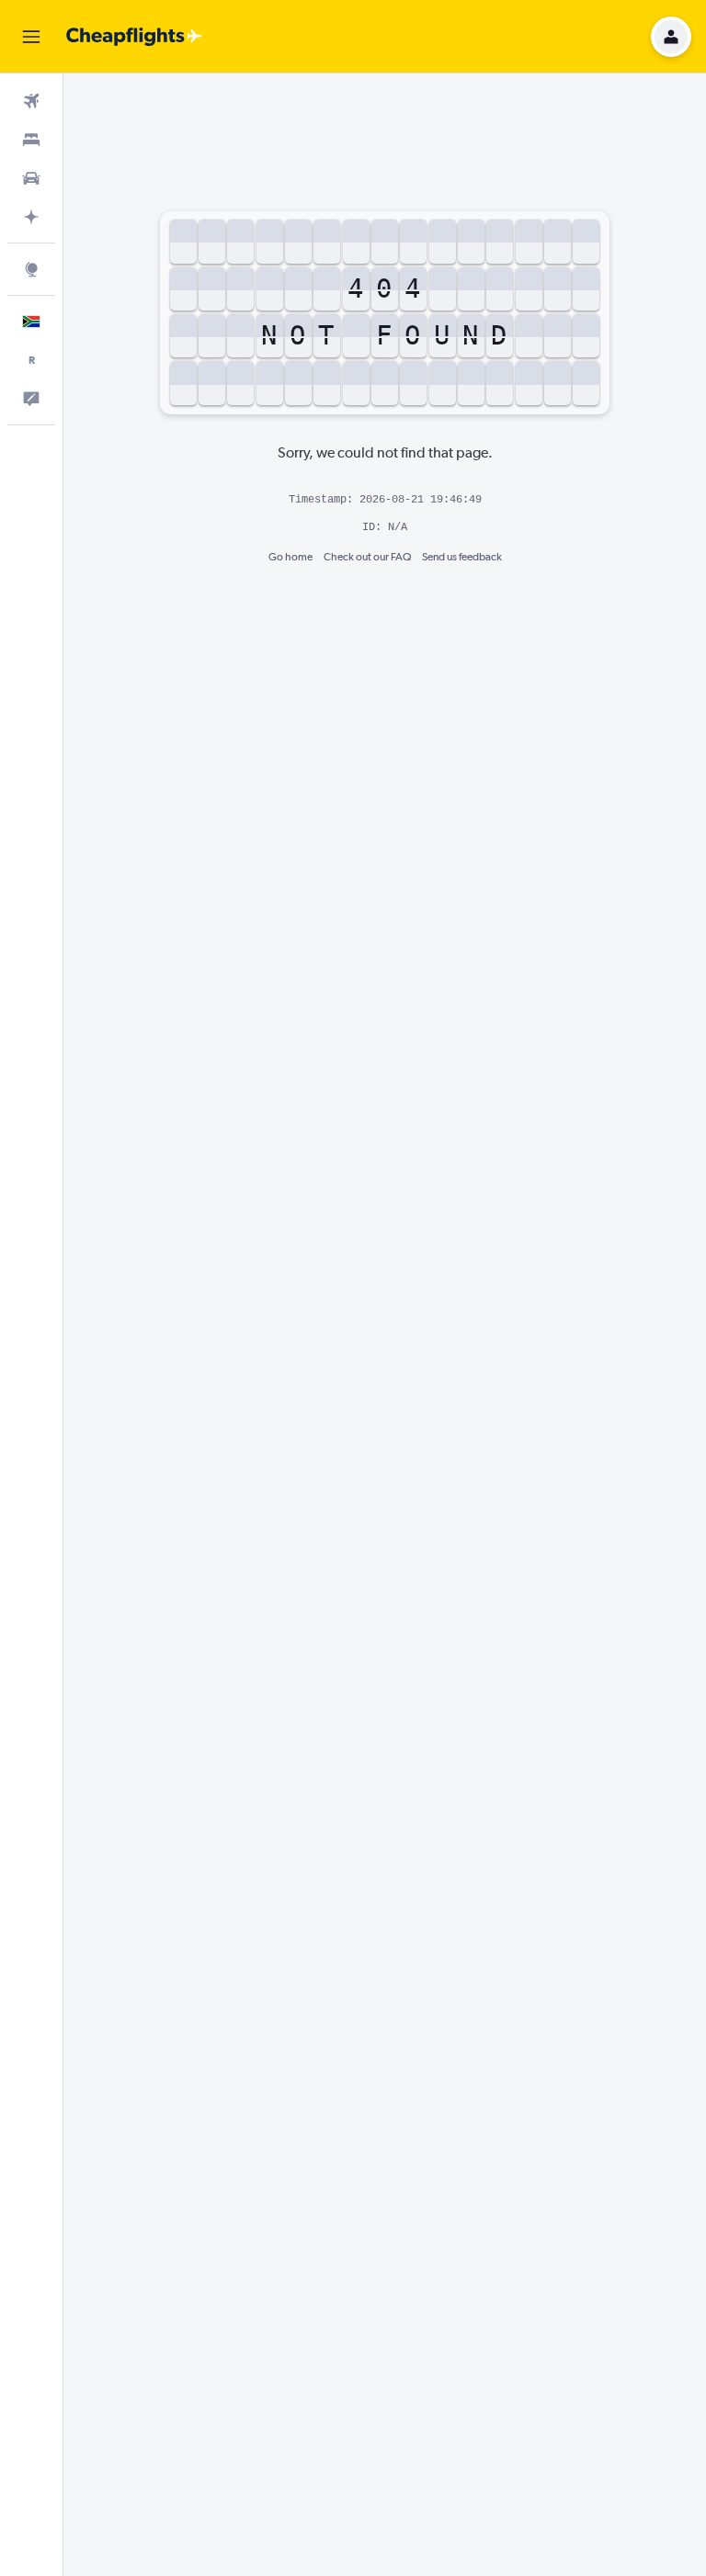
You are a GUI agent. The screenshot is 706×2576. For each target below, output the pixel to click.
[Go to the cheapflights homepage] (134, 37)
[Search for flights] (31, 101)
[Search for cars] (31, 178)
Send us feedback (462, 557)
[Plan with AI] (31, 217)
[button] (31, 37)
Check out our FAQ (367, 557)
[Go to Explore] (31, 269)
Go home (290, 557)
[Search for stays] (31, 140)
